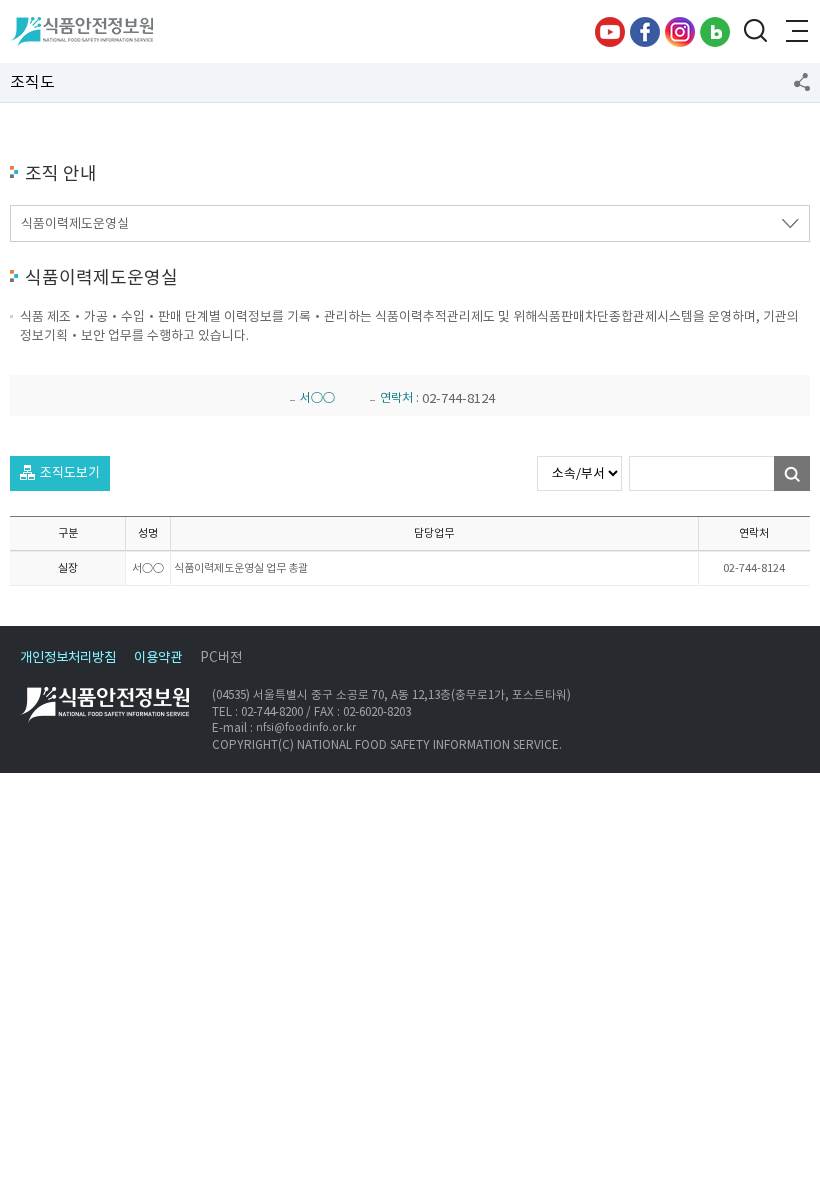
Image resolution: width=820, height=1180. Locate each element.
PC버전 (221, 657)
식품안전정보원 (81, 32)
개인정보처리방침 (68, 657)
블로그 (715, 32)
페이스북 (645, 32)
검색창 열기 (755, 32)
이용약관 (158, 657)
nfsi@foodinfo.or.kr (306, 727)
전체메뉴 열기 (795, 32)
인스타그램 (680, 32)
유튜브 (610, 32)
